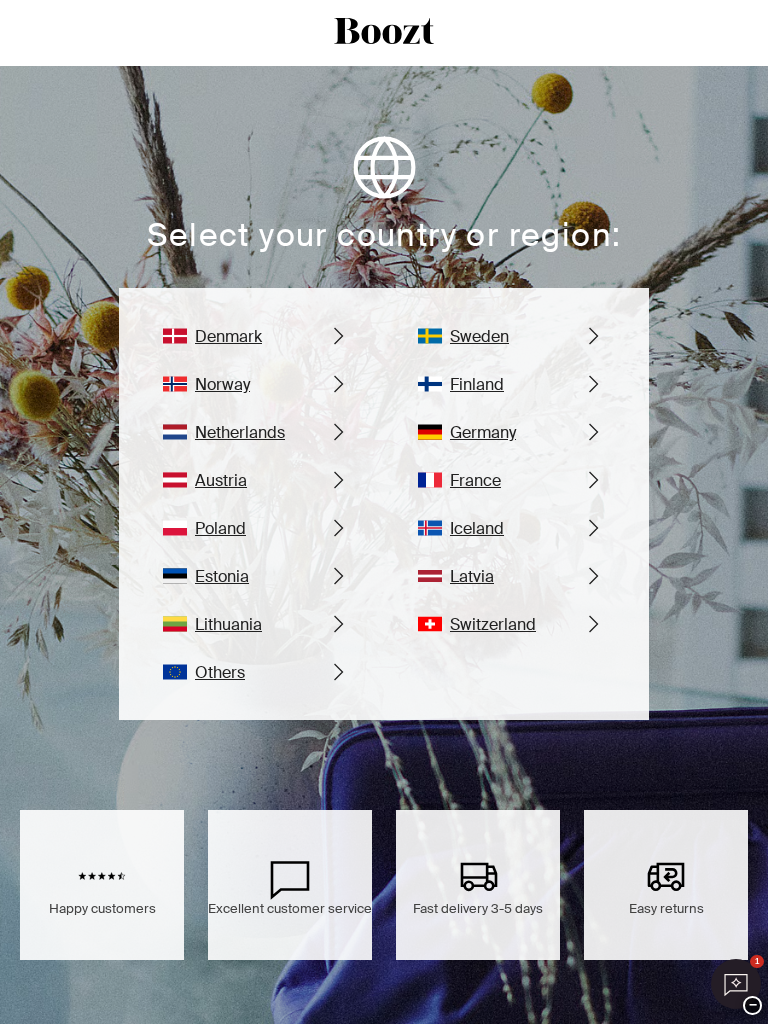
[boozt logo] (384, 33)
